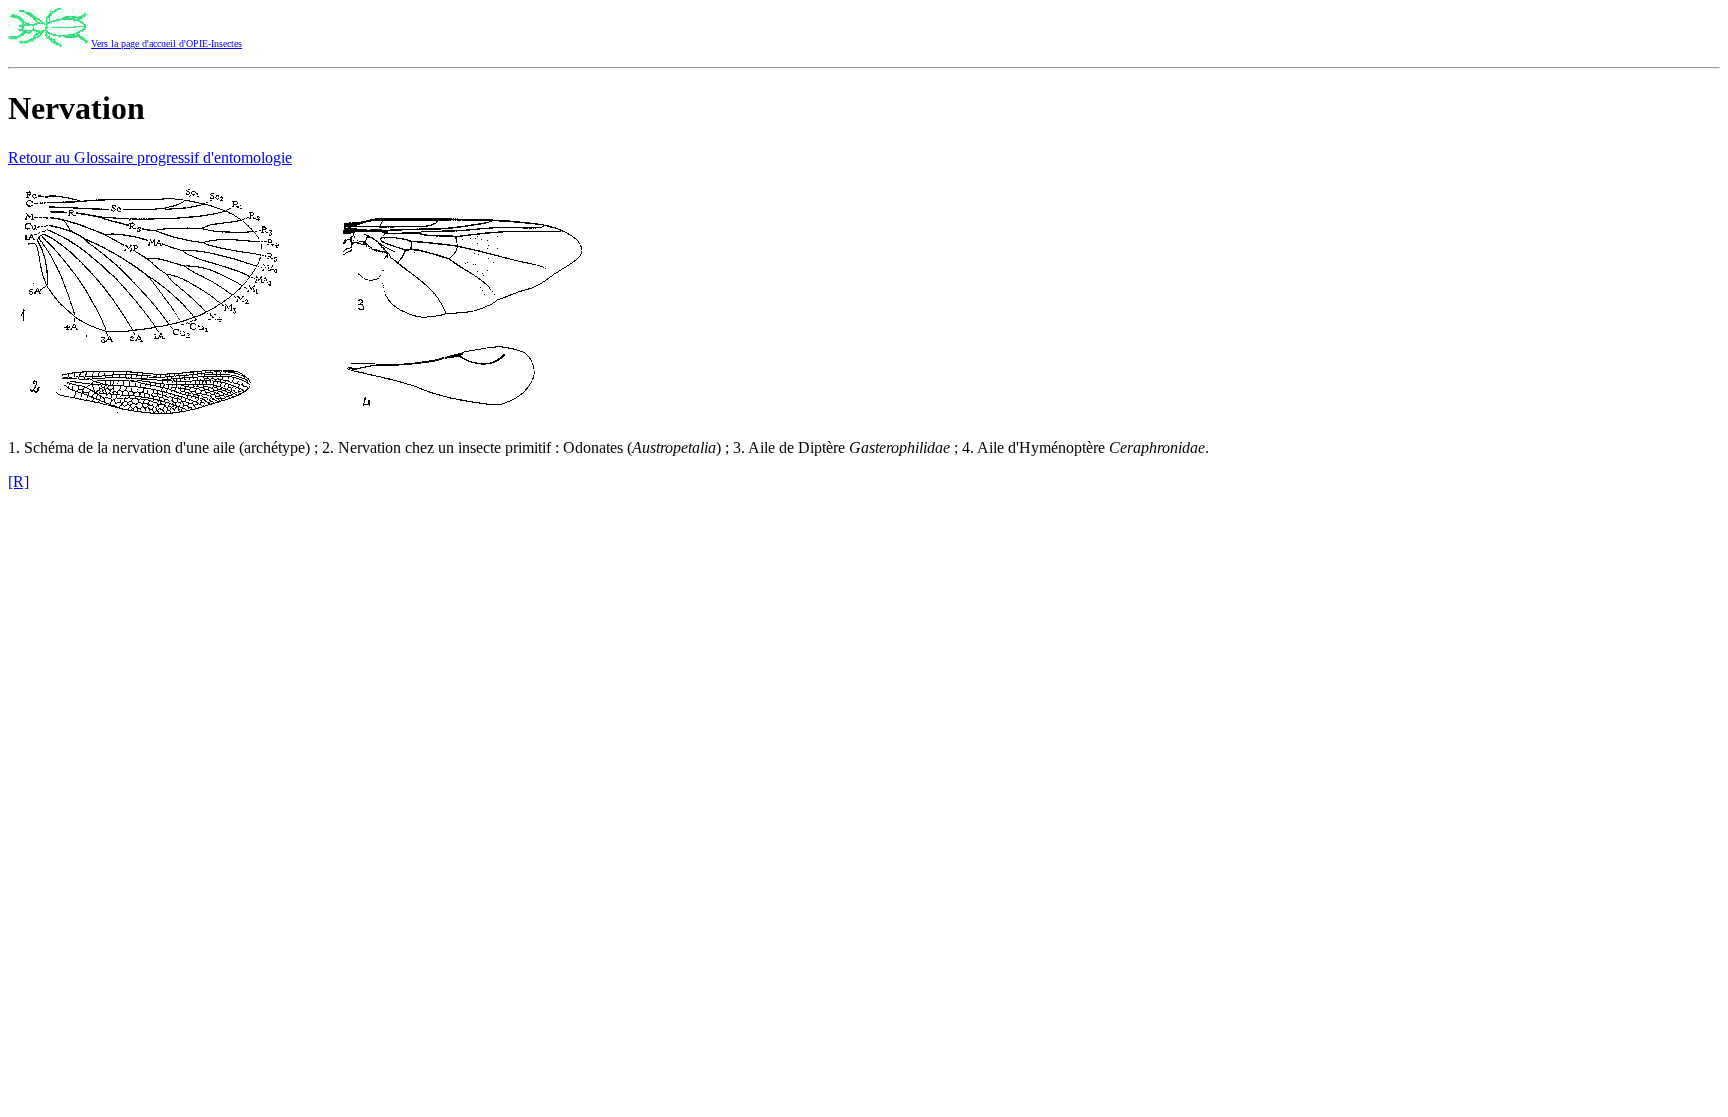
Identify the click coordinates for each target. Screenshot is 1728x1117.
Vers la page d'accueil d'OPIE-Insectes (166, 43)
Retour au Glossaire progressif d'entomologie (150, 157)
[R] (18, 481)
